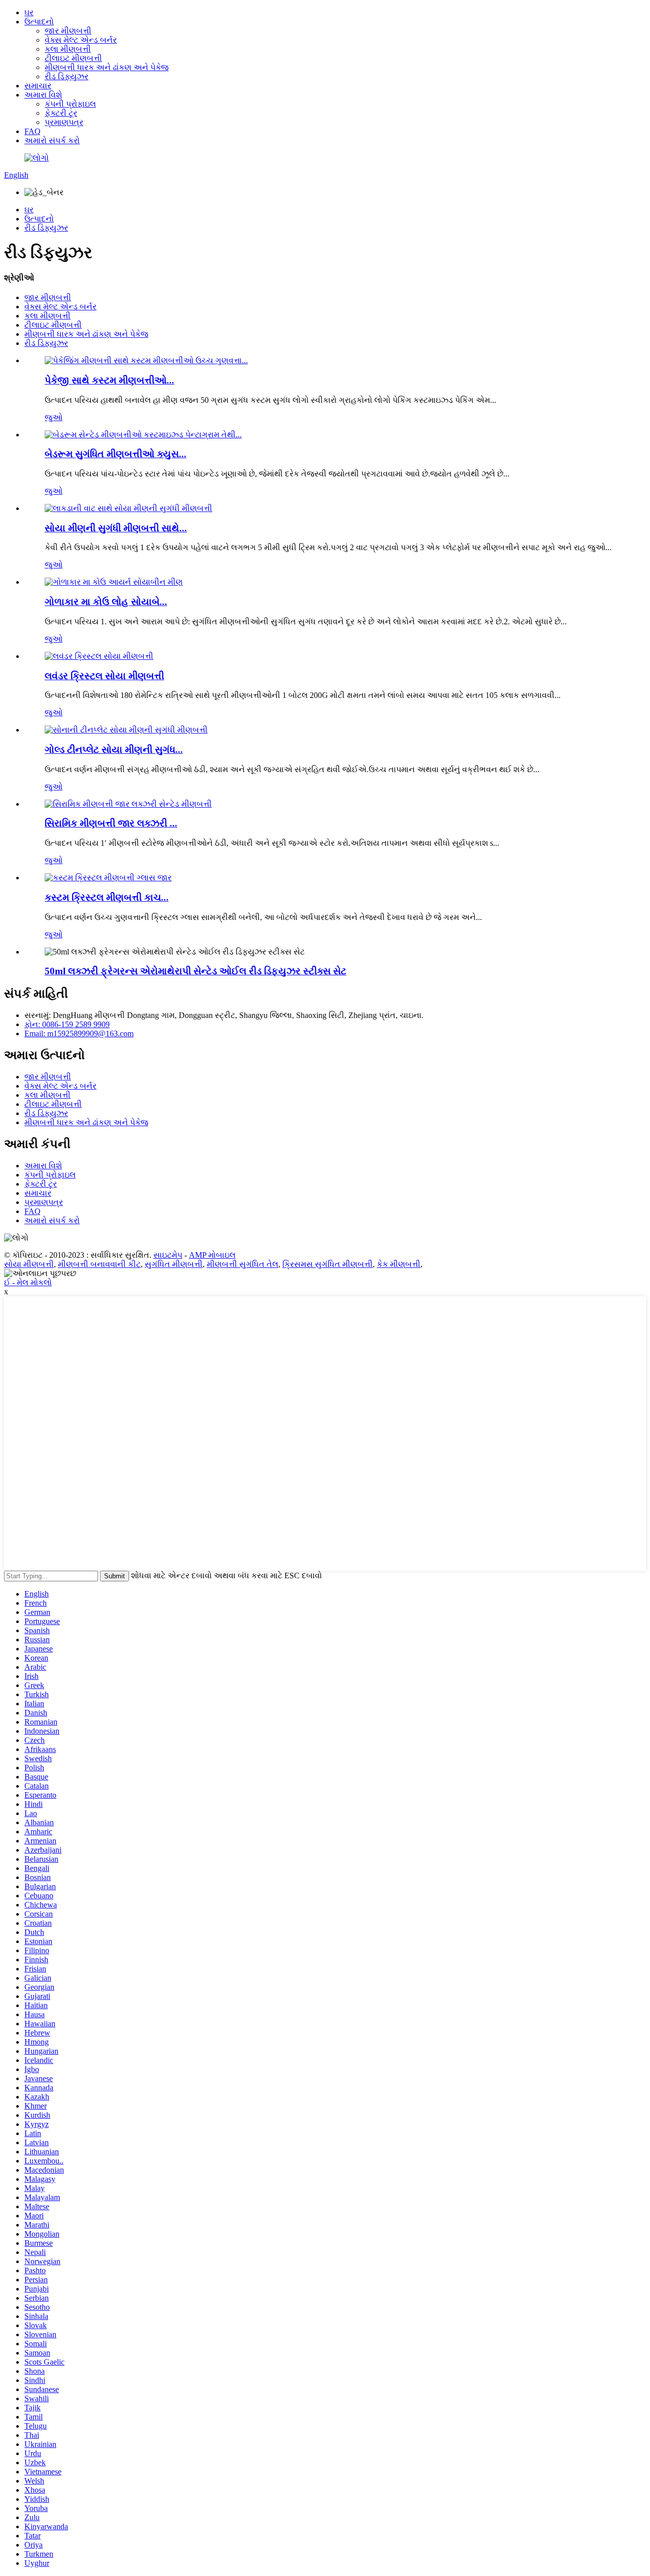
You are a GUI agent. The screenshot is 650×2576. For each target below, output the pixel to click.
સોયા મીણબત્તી (29, 1264)
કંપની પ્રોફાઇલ (70, 104)
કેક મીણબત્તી (399, 1264)
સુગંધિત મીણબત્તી (174, 1264)
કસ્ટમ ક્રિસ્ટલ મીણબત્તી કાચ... (107, 897)
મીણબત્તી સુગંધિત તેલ (242, 1264)
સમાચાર (38, 86)
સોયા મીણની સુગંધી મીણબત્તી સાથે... (116, 528)
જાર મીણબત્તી (68, 31)
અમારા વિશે (43, 95)
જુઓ (54, 417)
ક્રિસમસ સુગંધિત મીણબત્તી (328, 1264)
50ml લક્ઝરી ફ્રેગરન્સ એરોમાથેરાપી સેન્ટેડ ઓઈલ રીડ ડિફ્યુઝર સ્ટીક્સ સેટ (196, 971)
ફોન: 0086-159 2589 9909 (67, 1024)
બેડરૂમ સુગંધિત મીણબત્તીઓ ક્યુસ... (116, 454)
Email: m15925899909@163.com (79, 1033)
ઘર (29, 12)
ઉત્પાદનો (39, 22)
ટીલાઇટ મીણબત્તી (73, 58)
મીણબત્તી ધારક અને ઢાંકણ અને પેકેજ (107, 67)
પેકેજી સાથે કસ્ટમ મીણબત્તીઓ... (109, 380)
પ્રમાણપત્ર (64, 122)
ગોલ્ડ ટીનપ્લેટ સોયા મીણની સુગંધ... (114, 750)
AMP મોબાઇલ (212, 1255)
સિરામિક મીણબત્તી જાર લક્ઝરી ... (111, 823)
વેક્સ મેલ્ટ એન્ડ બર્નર (81, 40)
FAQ (32, 131)
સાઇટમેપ (168, 1255)
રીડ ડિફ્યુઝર (67, 76)
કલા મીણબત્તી (68, 49)
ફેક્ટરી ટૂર (61, 113)
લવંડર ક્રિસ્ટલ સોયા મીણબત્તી (104, 676)
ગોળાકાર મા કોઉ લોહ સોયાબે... (106, 602)
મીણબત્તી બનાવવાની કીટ (99, 1264)
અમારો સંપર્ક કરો (52, 140)
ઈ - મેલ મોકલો (28, 1282)
